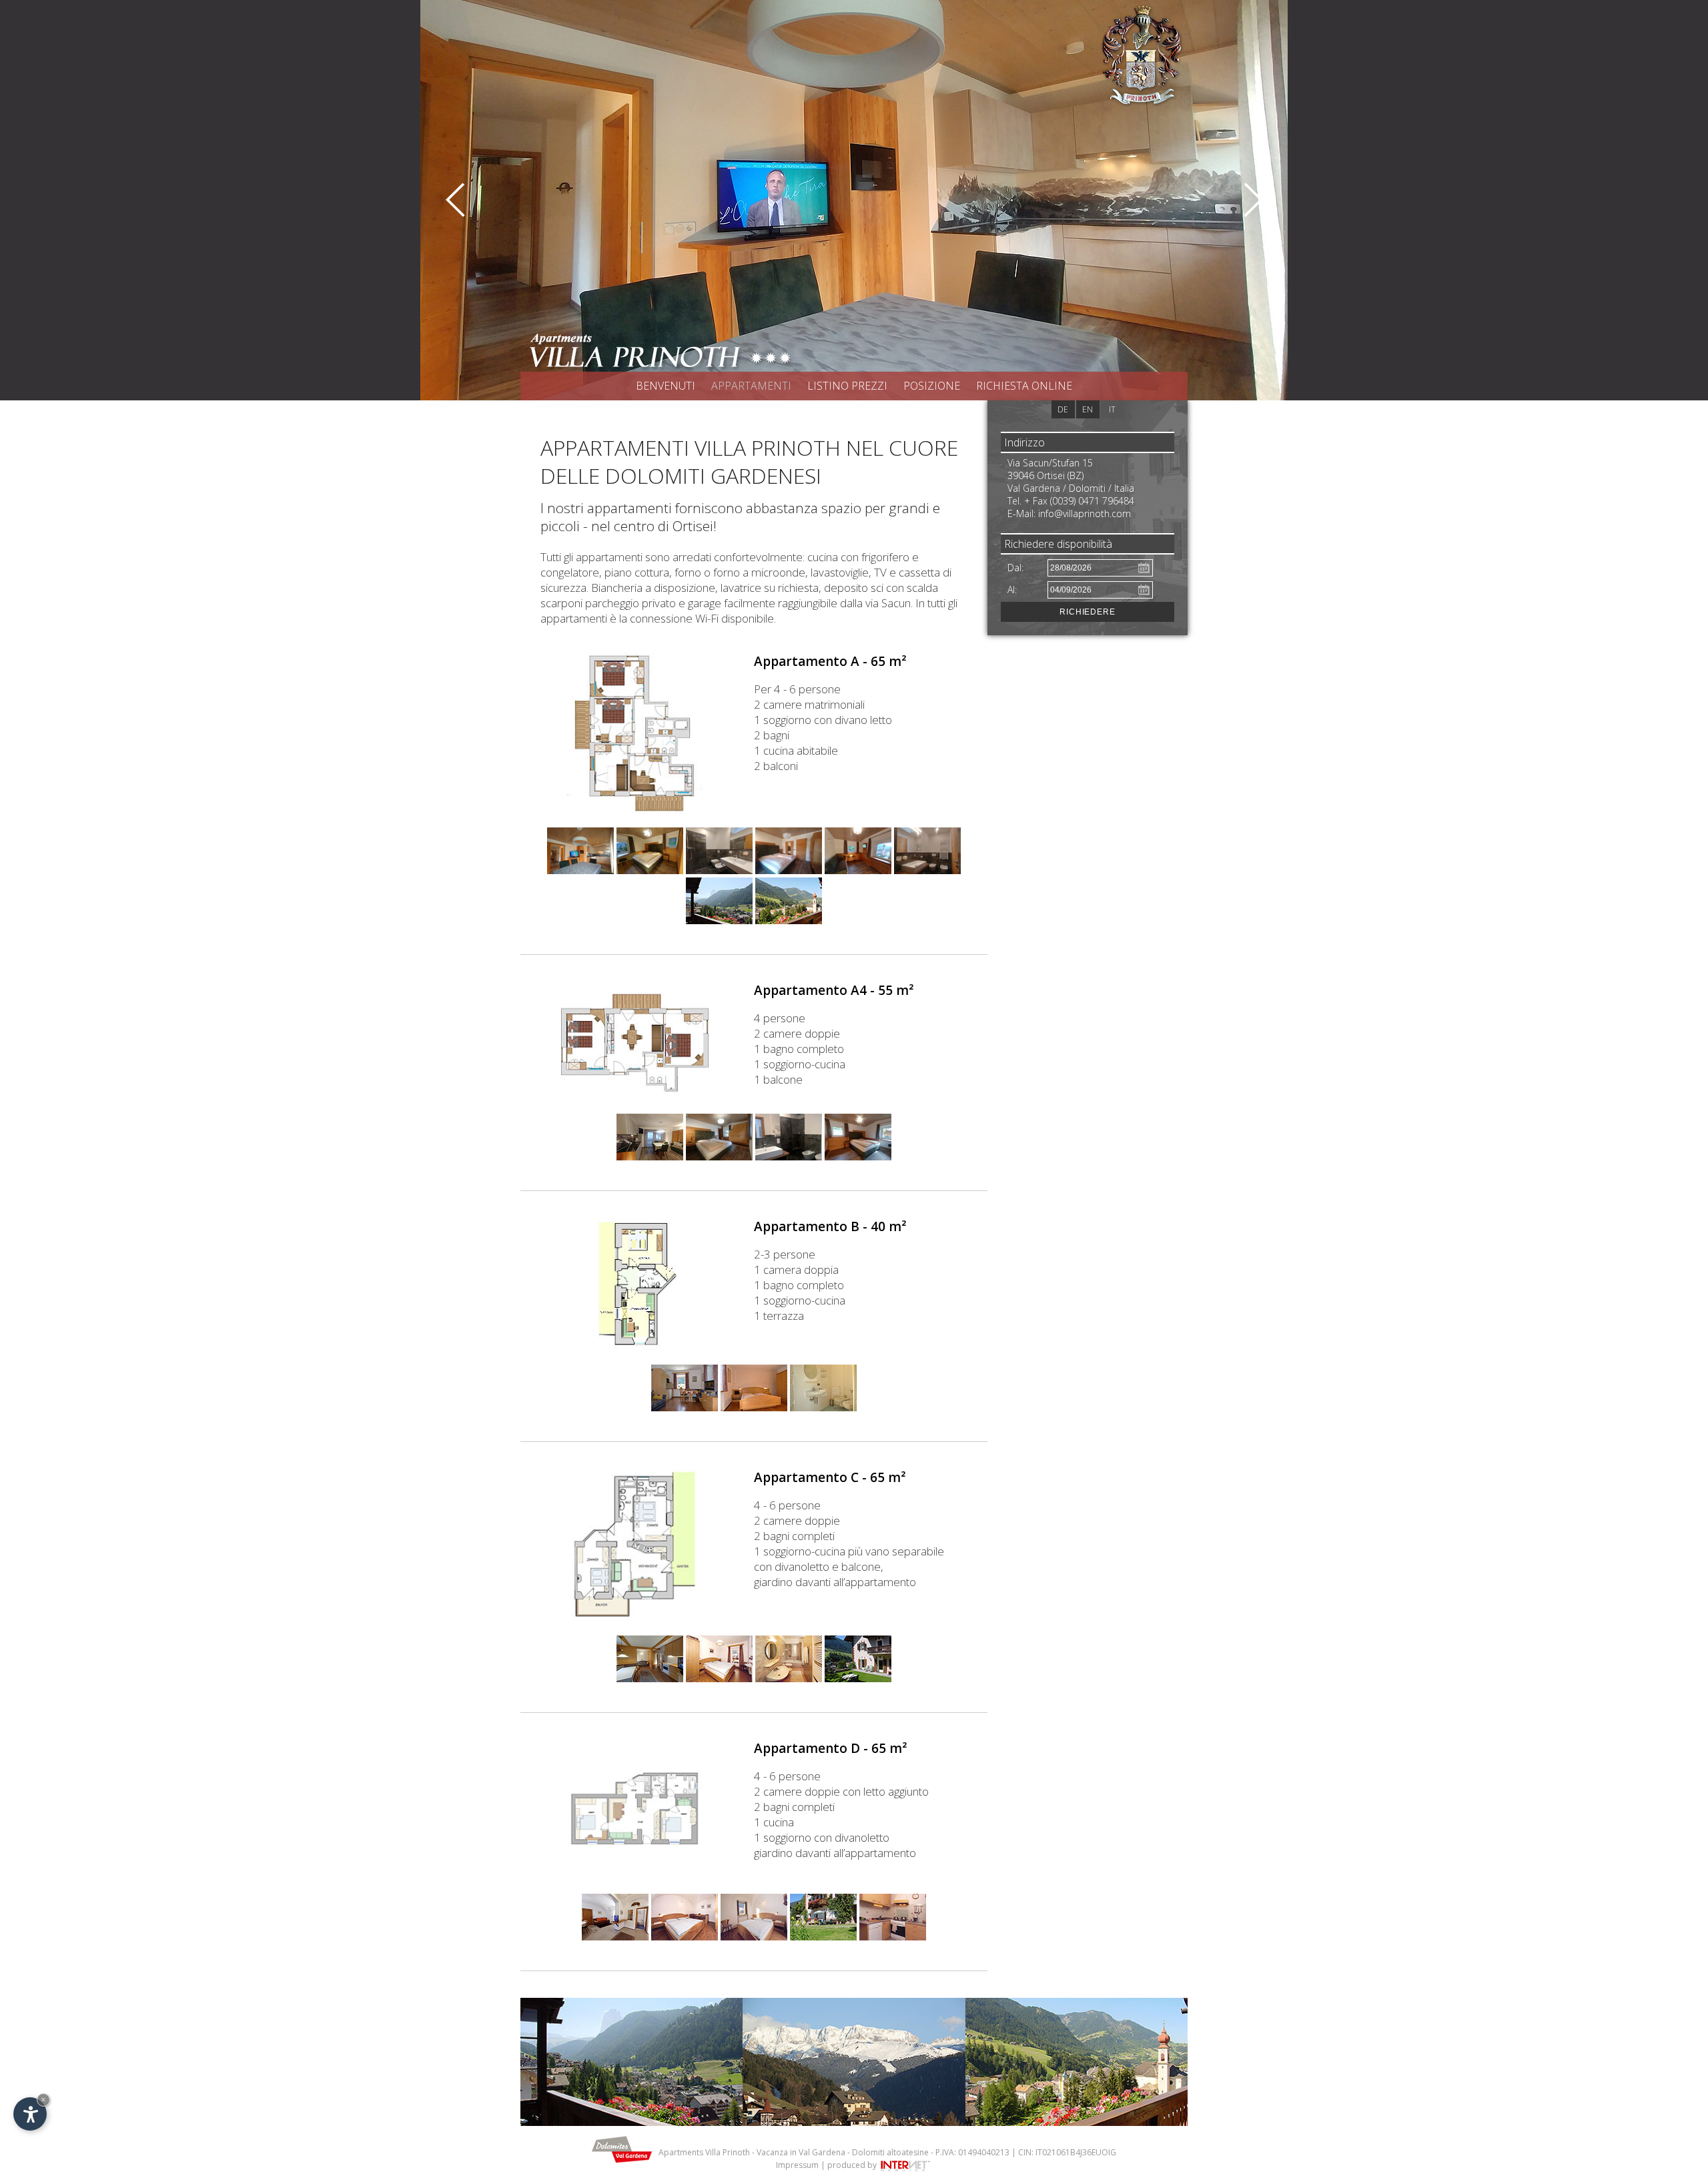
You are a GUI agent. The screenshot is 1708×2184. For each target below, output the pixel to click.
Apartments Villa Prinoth (704, 2152)
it (1112, 409)
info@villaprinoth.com (1085, 513)
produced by (853, 2165)
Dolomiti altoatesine (890, 2152)
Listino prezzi (847, 386)
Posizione (932, 386)
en (1088, 409)
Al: (1012, 590)
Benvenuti (666, 386)
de (1063, 409)
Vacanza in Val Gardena (801, 2152)
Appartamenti (751, 386)
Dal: (1015, 568)
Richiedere (1088, 612)
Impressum (797, 2165)
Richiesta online (1024, 386)
